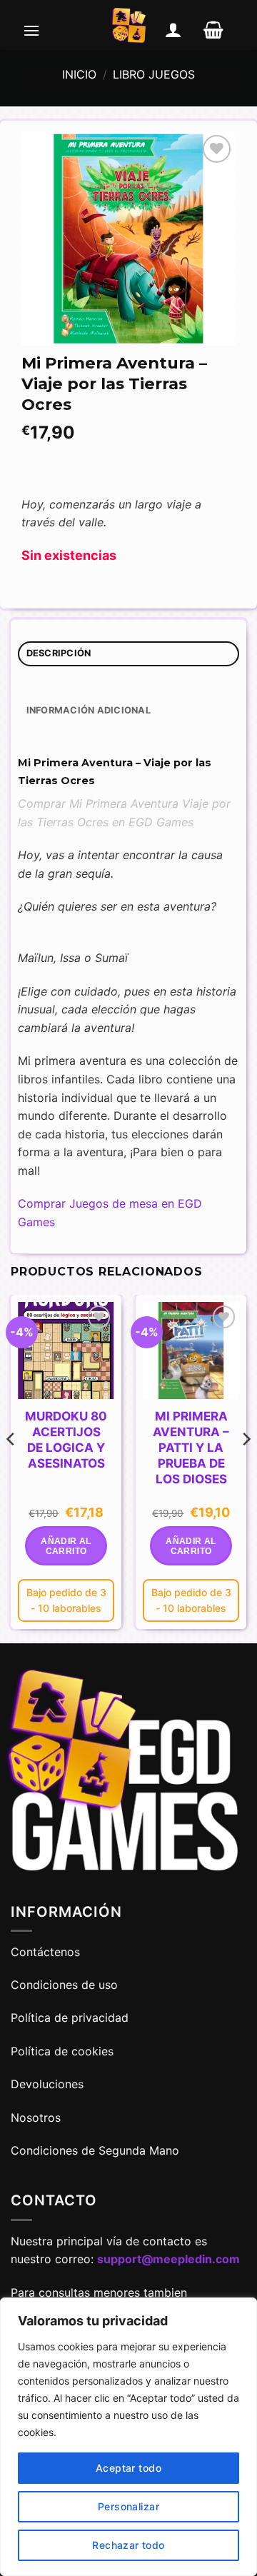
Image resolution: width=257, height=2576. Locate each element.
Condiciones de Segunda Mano (95, 2150)
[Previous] (11, 1467)
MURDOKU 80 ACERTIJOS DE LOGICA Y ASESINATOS (66, 1440)
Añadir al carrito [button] (66, 1546)
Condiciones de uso (64, 1985)
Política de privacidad (70, 2018)
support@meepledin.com (168, 2259)
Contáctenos (47, 1952)
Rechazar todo (128, 2545)
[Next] (246, 1467)
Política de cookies (62, 2051)
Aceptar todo (128, 2468)
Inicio (79, 74)
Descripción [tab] (59, 653)
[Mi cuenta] (173, 30)
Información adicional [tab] (89, 710)
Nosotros (36, 2118)
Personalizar (128, 2506)
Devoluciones (47, 2084)
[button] (31, 30)
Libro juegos (154, 74)
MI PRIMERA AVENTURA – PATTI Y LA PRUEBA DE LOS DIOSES (191, 1448)
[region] (128, 2437)
